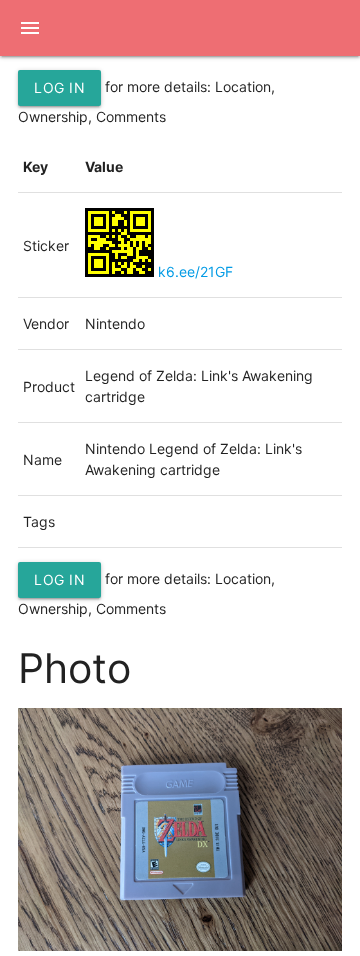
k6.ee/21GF (195, 271)
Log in (59, 87)
